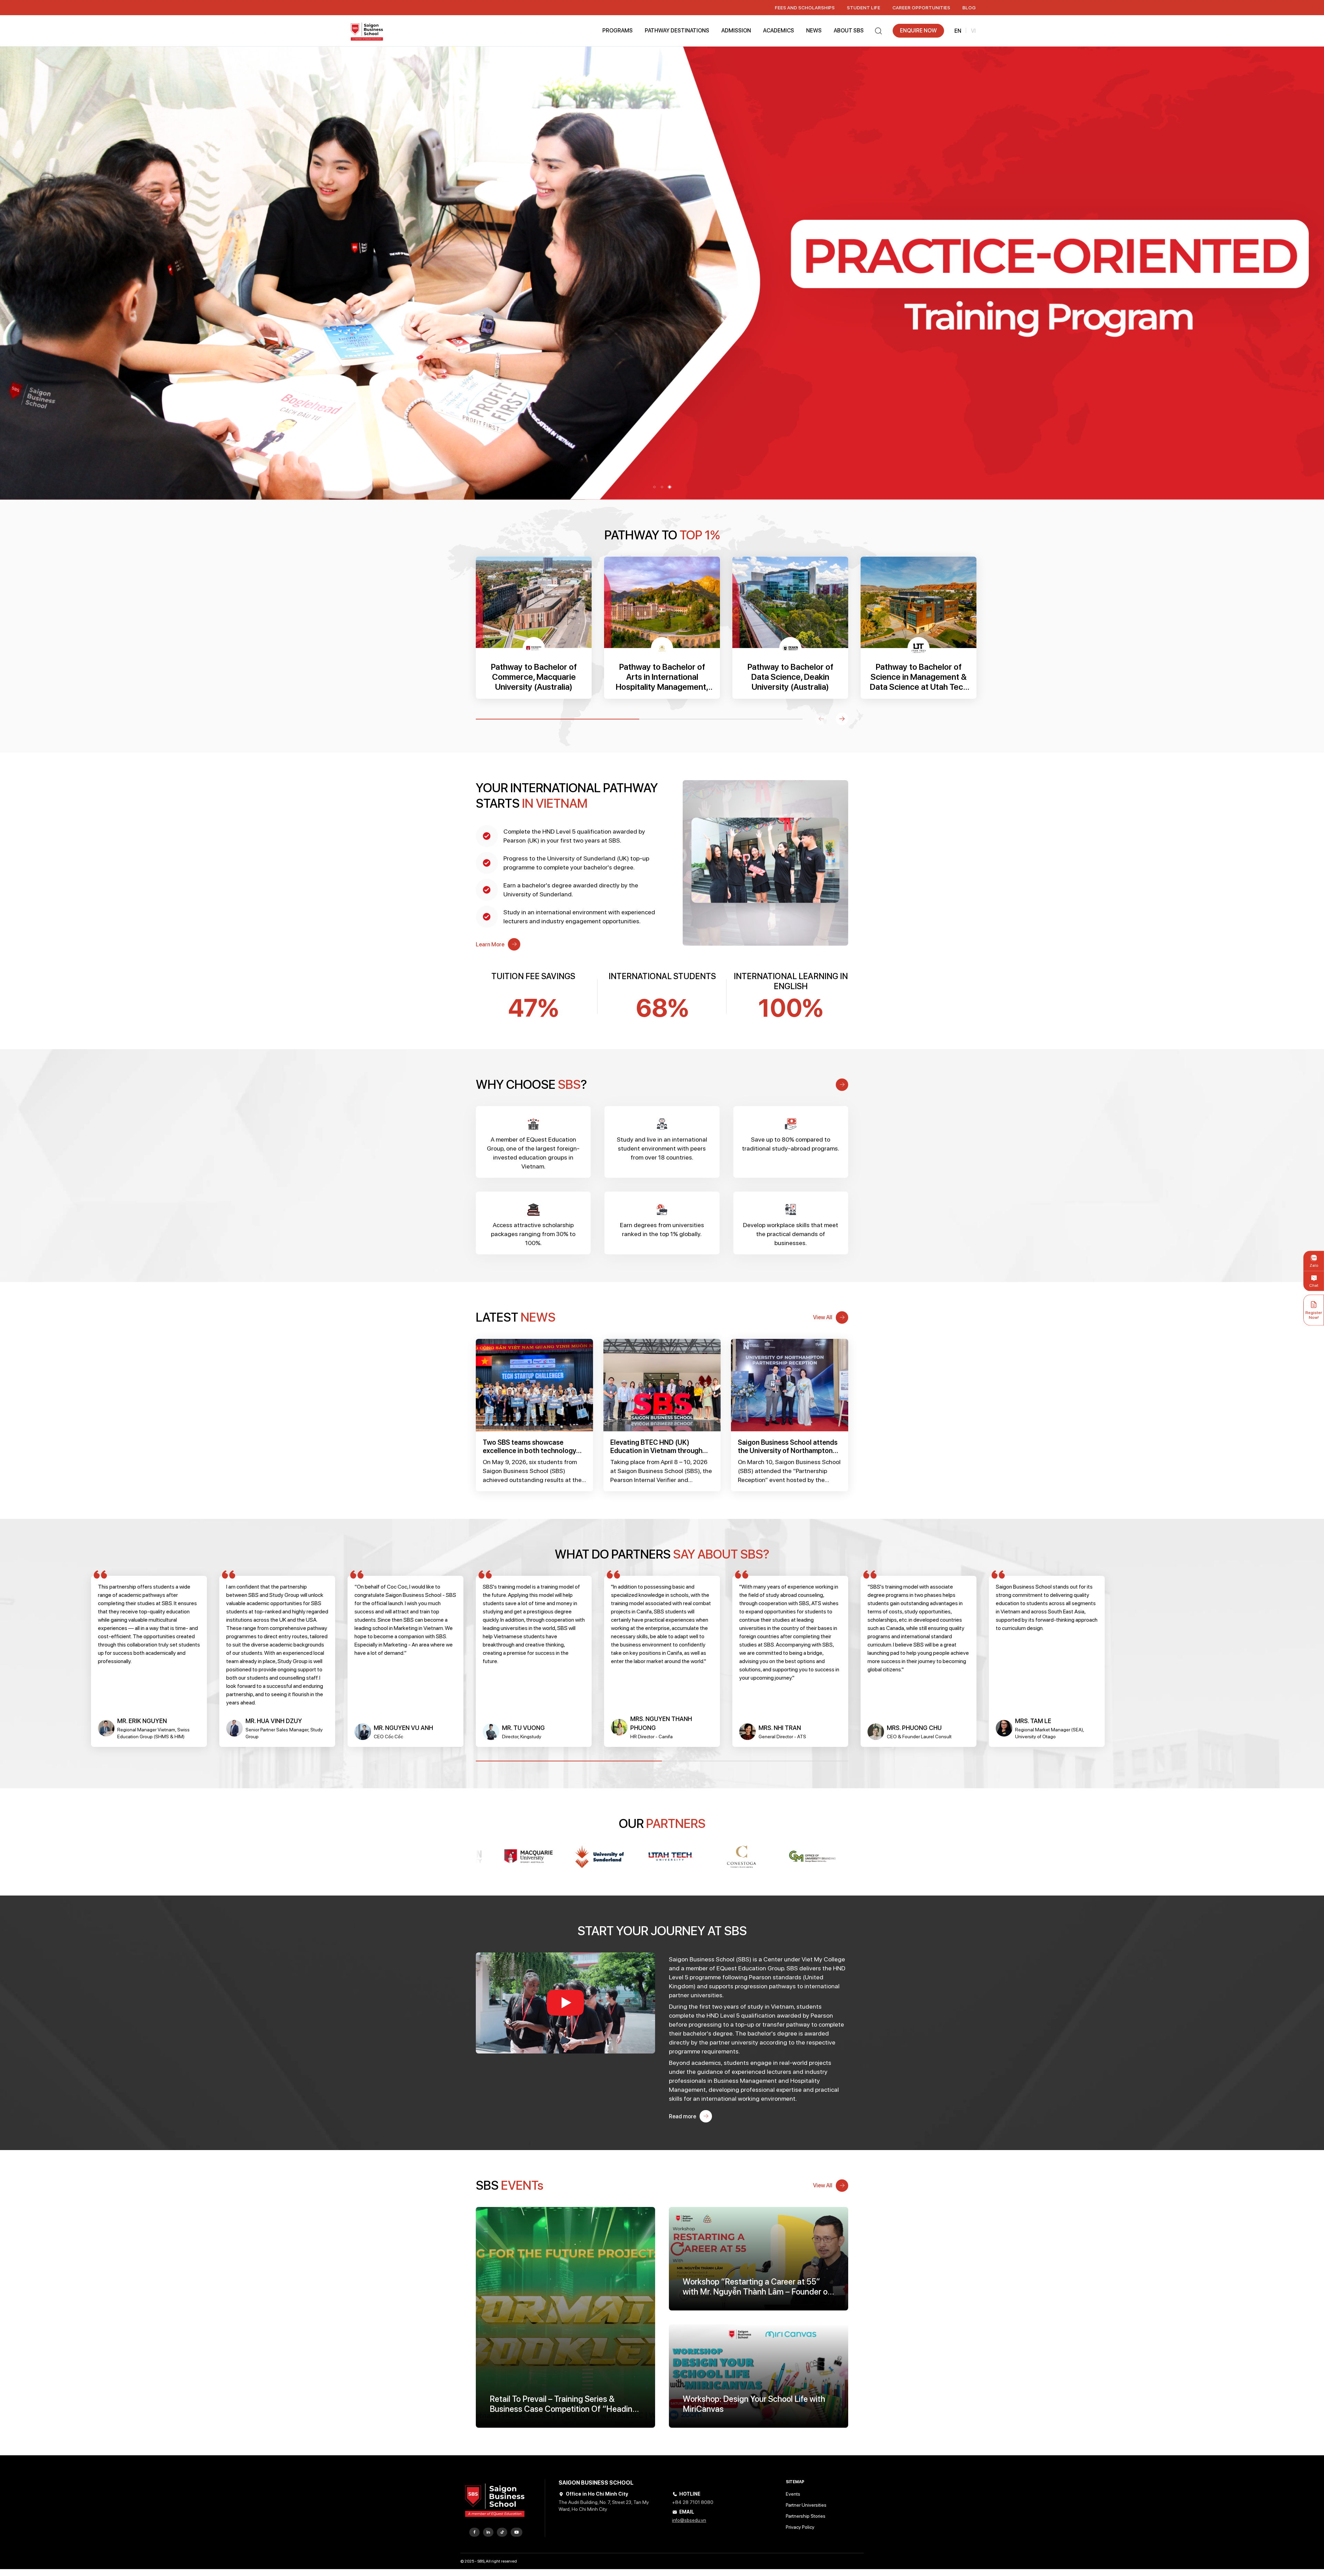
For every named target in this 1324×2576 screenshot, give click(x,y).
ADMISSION (736, 31)
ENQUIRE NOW (918, 31)
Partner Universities (806, 2505)
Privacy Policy (800, 2527)
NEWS (814, 31)
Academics (779, 31)
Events (793, 2494)
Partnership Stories (806, 2516)
